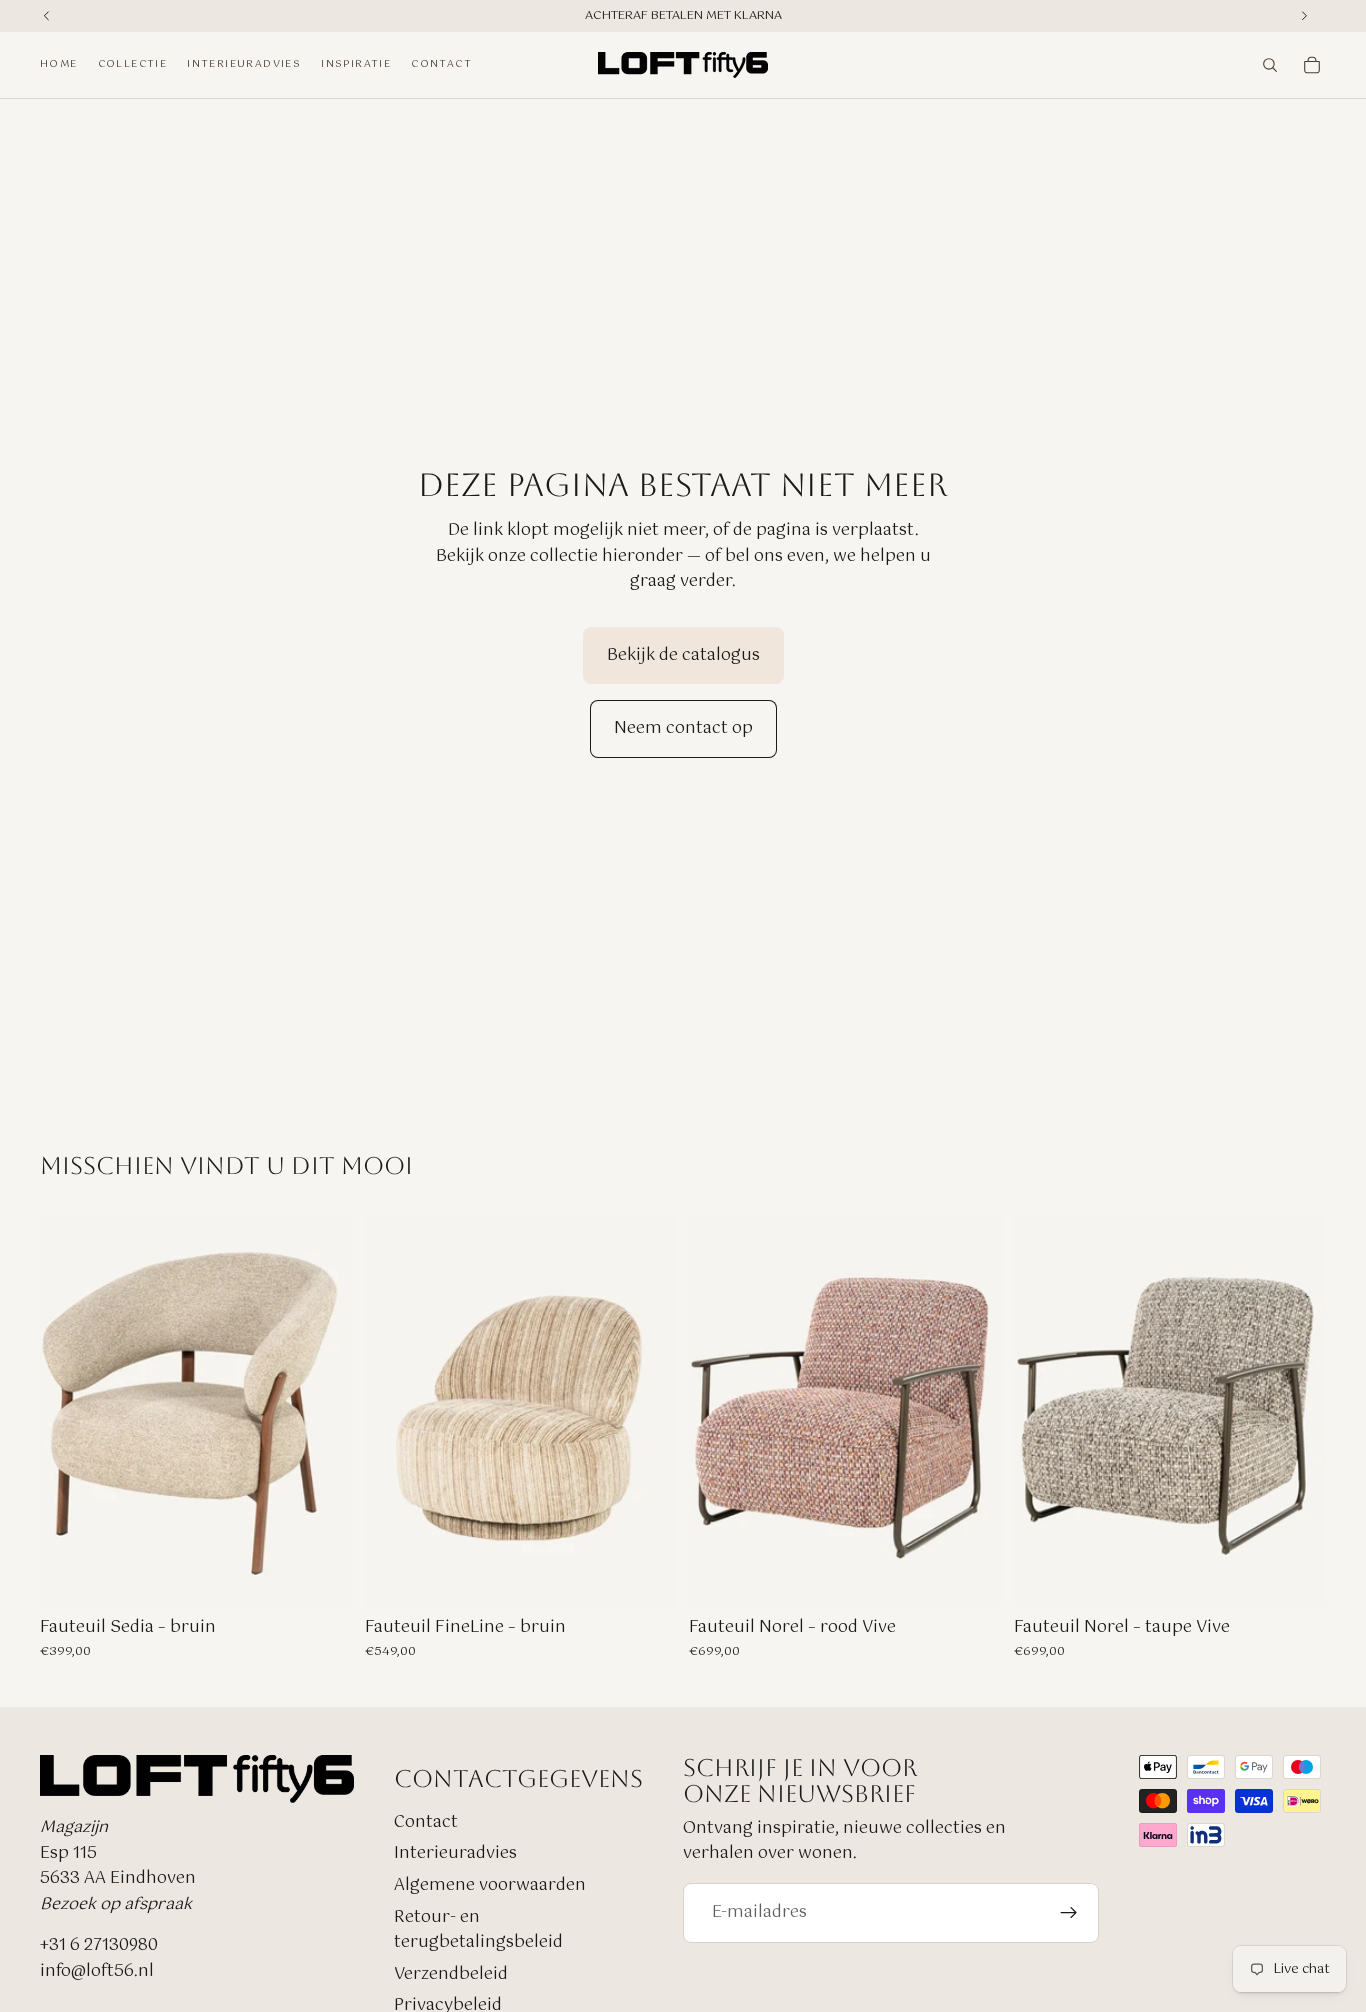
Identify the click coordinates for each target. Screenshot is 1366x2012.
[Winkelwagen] (1312, 65)
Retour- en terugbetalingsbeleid (478, 1930)
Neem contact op (683, 728)
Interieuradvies (455, 1853)
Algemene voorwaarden (490, 1885)
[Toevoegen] (322, 1576)
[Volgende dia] (972, 1411)
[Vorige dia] (719, 1411)
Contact (426, 1822)
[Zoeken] (1270, 65)
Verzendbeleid (451, 1974)
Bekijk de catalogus (683, 655)
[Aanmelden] (1069, 1913)
